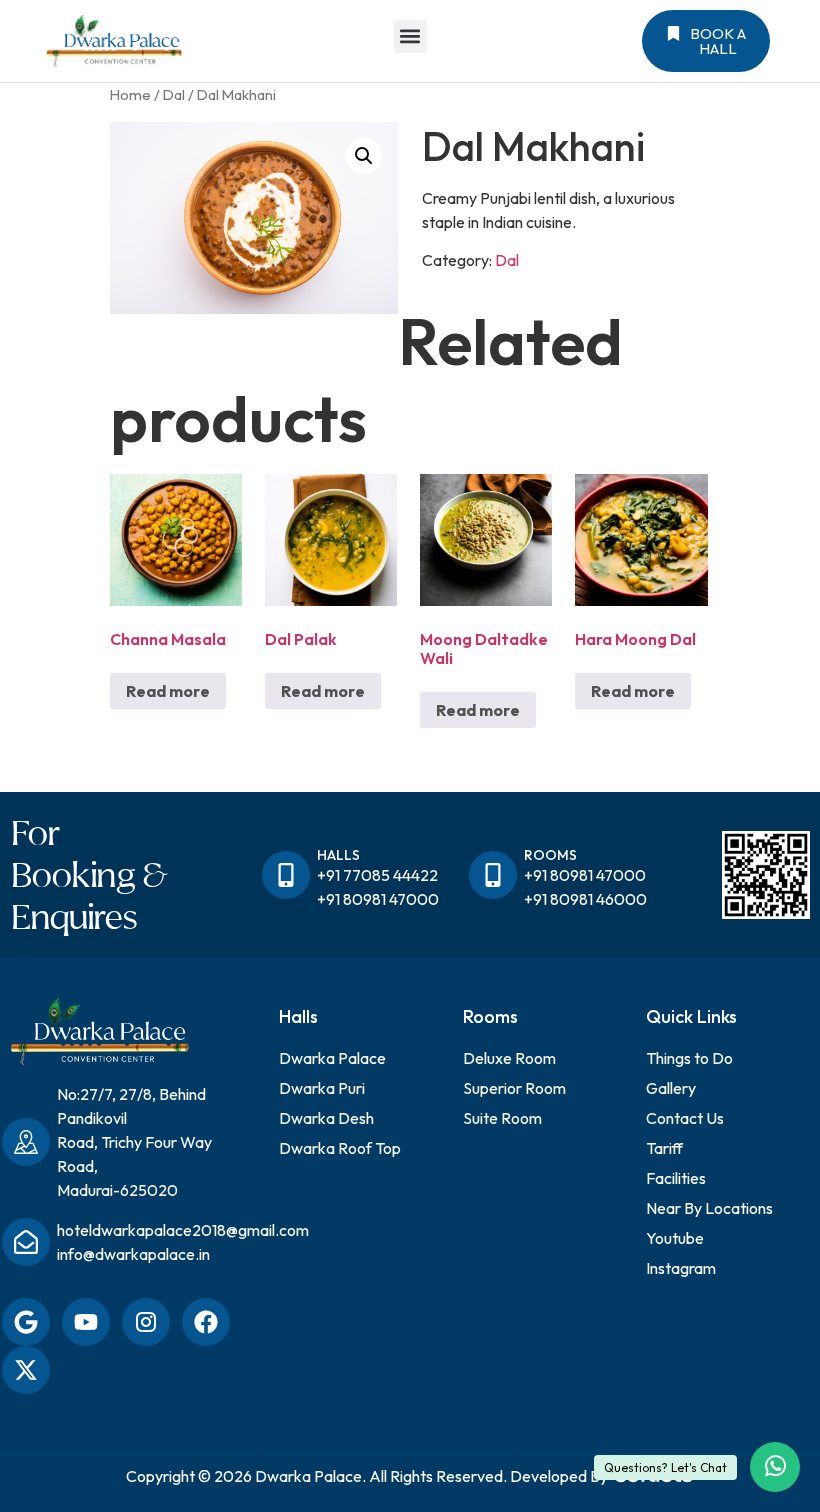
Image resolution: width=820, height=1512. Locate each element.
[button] (410, 36)
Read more (168, 691)
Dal (174, 94)
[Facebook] (206, 1322)
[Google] (26, 1322)
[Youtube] (86, 1322)
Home (130, 94)
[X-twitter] (26, 1370)
